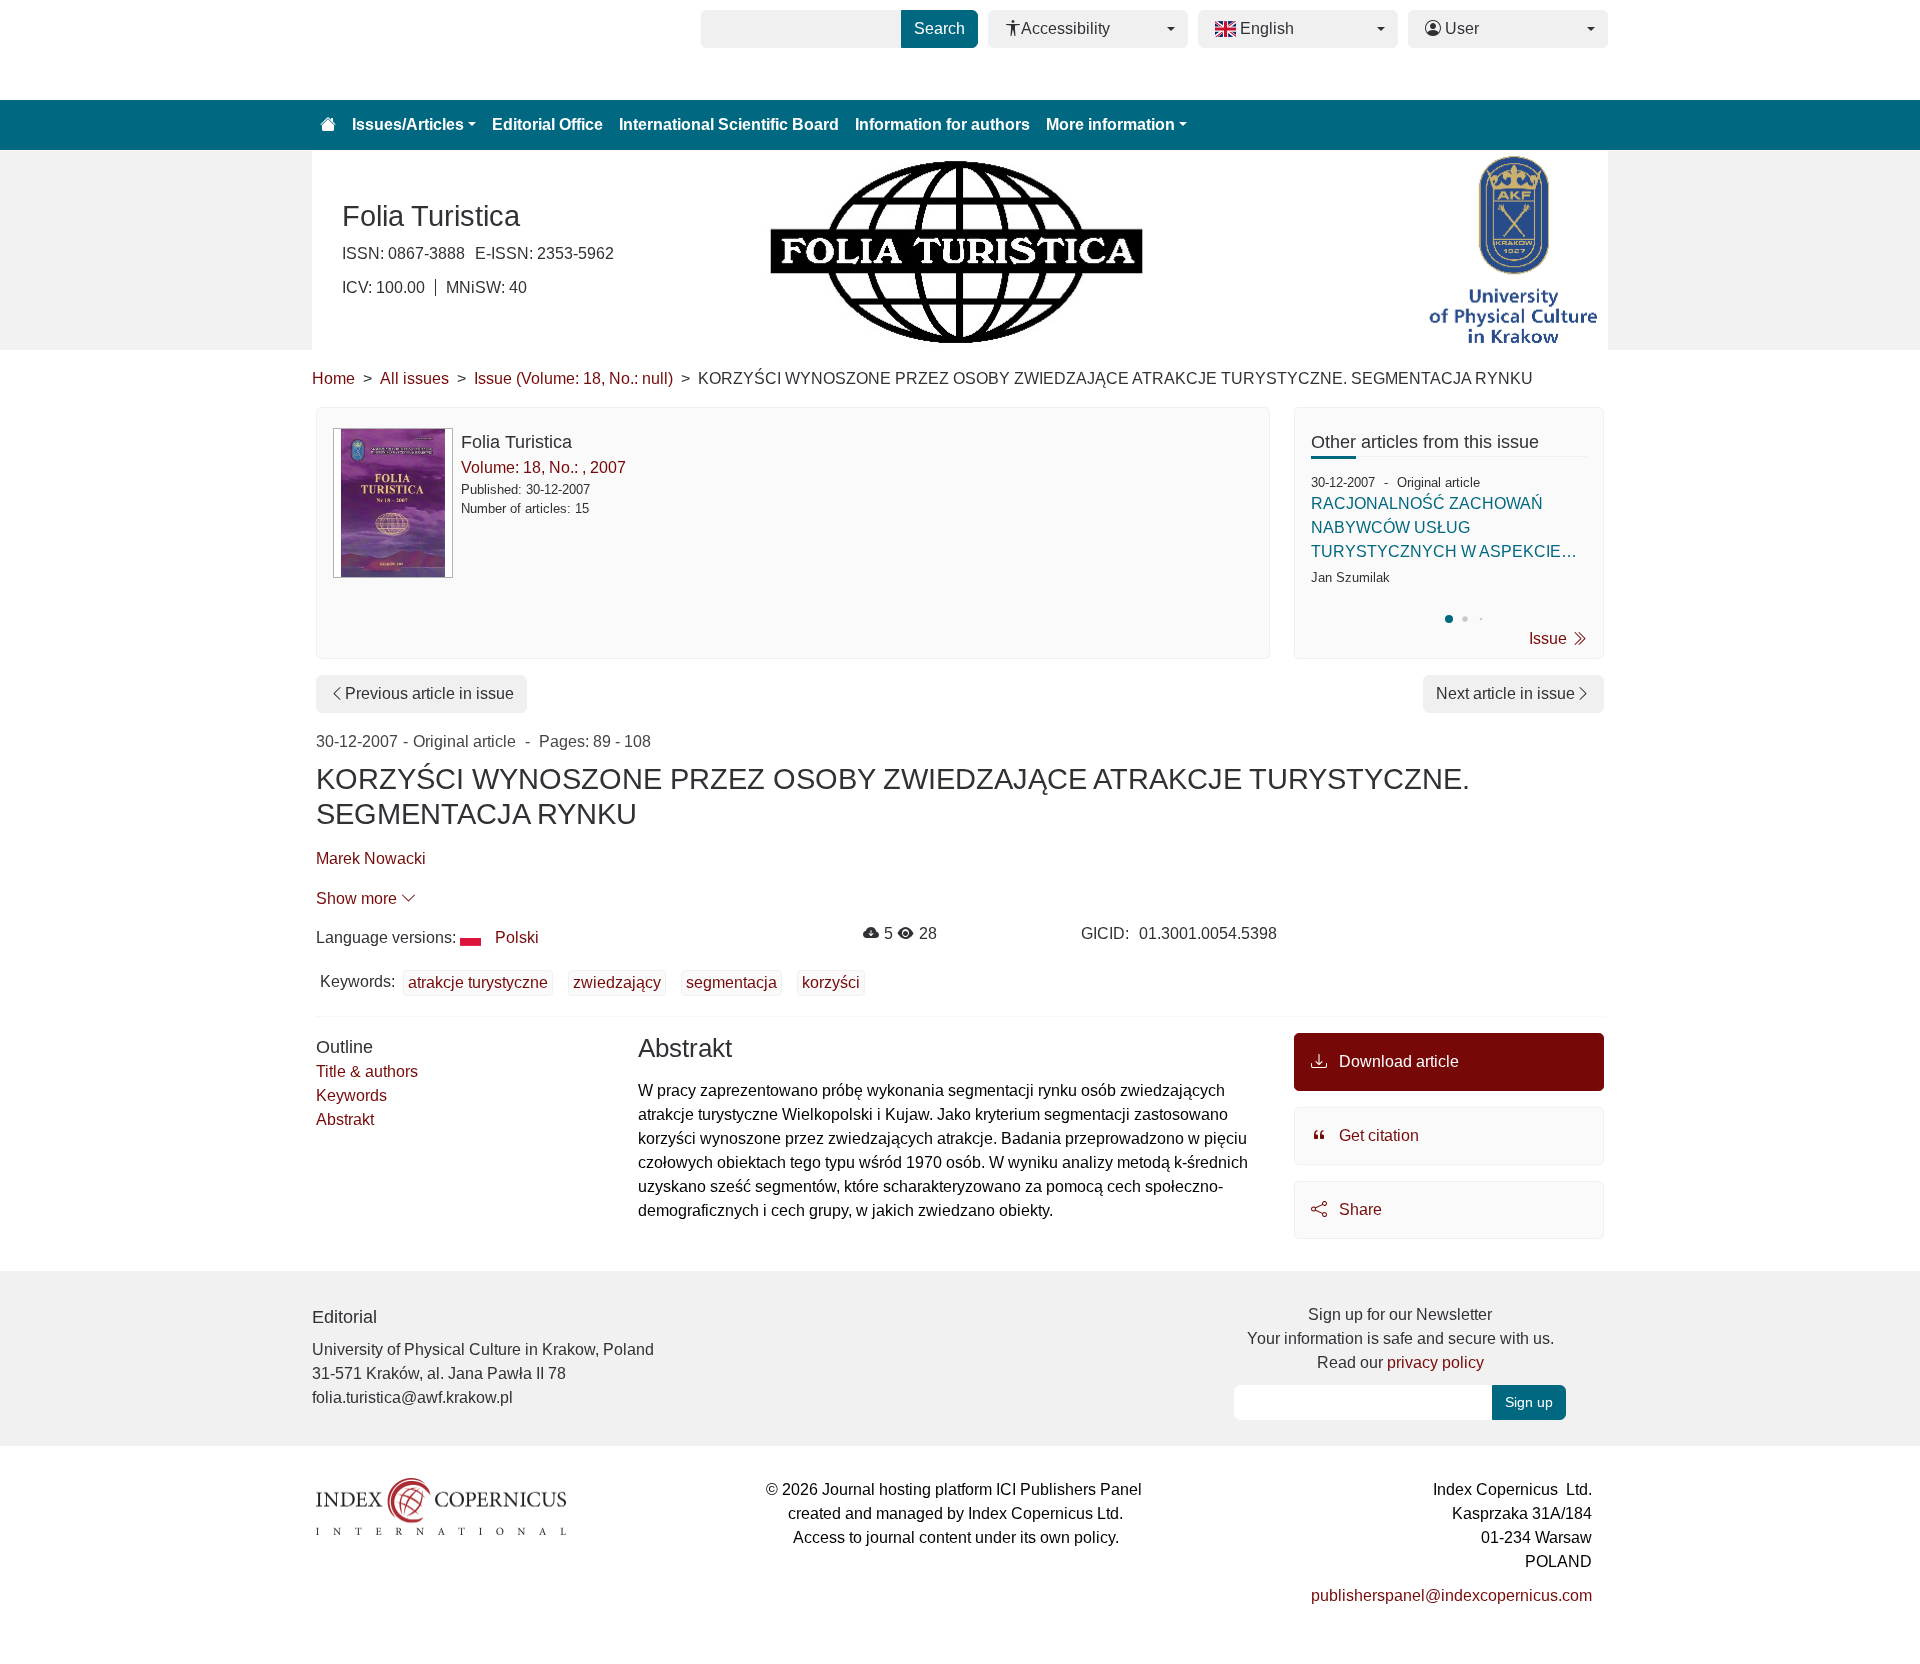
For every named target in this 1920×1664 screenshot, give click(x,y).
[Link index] (441, 1504)
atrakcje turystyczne (478, 982)
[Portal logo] (412, 50)
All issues (414, 378)
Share (1358, 1209)
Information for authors (942, 124)
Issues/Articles (408, 124)
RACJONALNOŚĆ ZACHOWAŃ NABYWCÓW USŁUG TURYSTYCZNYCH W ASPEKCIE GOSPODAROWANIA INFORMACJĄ (1443, 529)
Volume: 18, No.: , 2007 (543, 467)
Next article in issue (1505, 693)
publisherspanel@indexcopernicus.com (1451, 1595)
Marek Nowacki (371, 858)
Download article (1397, 1061)
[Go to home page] (328, 125)
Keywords (351, 1095)
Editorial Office (547, 124)
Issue (1550, 638)
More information (1110, 124)
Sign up (1529, 1402)
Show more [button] (358, 898)
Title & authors (367, 1071)
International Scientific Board (729, 124)
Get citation (1377, 1135)
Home (333, 378)
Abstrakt (345, 1119)
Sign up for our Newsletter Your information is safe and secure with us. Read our (1400, 1338)
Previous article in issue (429, 693)
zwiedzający (617, 982)
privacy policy (1435, 1362)
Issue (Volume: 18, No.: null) (573, 378)
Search (939, 28)
